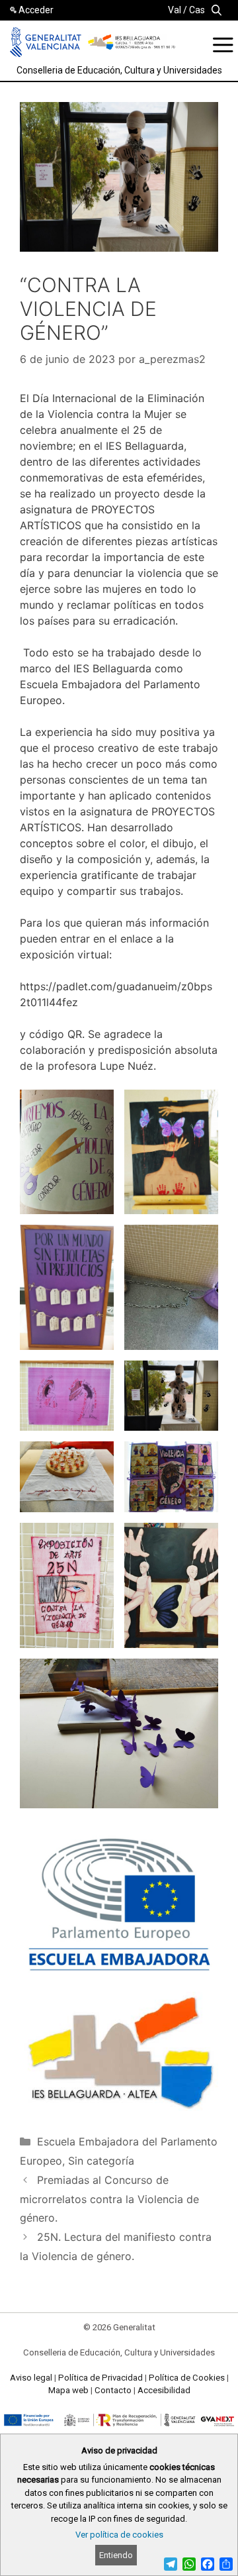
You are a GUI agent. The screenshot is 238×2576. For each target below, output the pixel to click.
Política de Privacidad (100, 2378)
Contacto (113, 2390)
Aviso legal (31, 2378)
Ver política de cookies (119, 2535)
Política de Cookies (187, 2378)
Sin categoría (101, 2161)
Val (175, 10)
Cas (197, 10)
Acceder (36, 10)
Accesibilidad (164, 2390)
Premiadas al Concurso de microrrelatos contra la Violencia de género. (109, 2199)
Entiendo (116, 2555)
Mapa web (68, 2390)
